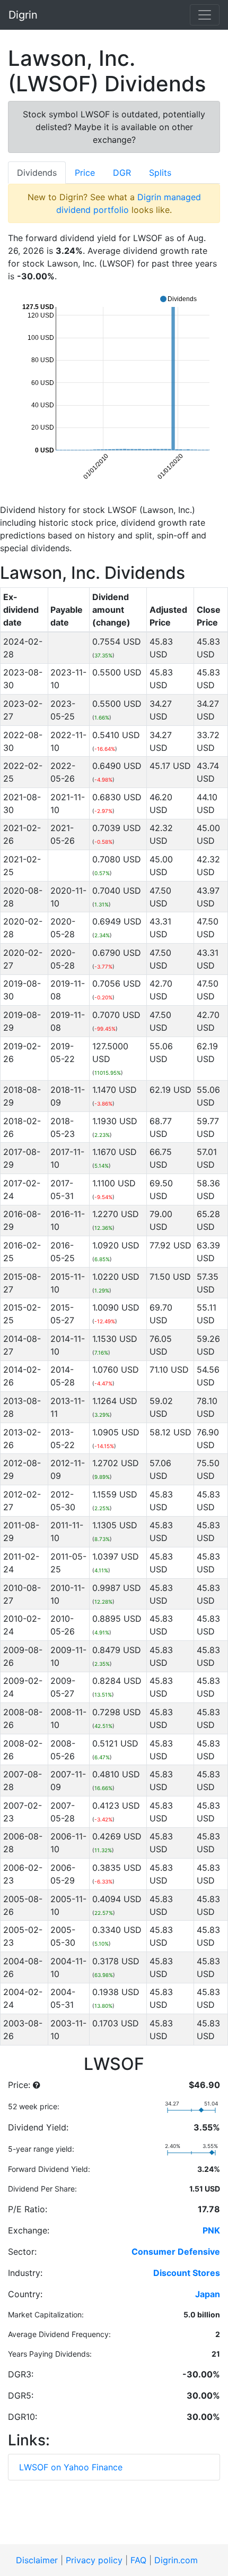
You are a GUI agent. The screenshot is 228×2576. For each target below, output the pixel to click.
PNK (211, 2230)
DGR (122, 173)
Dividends (37, 173)
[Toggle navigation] (205, 15)
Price (85, 173)
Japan (208, 2294)
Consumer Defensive (176, 2252)
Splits (160, 173)
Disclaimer (37, 2560)
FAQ (138, 2560)
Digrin (23, 15)
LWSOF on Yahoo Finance (71, 2467)
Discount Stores (187, 2273)
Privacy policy (94, 2560)
